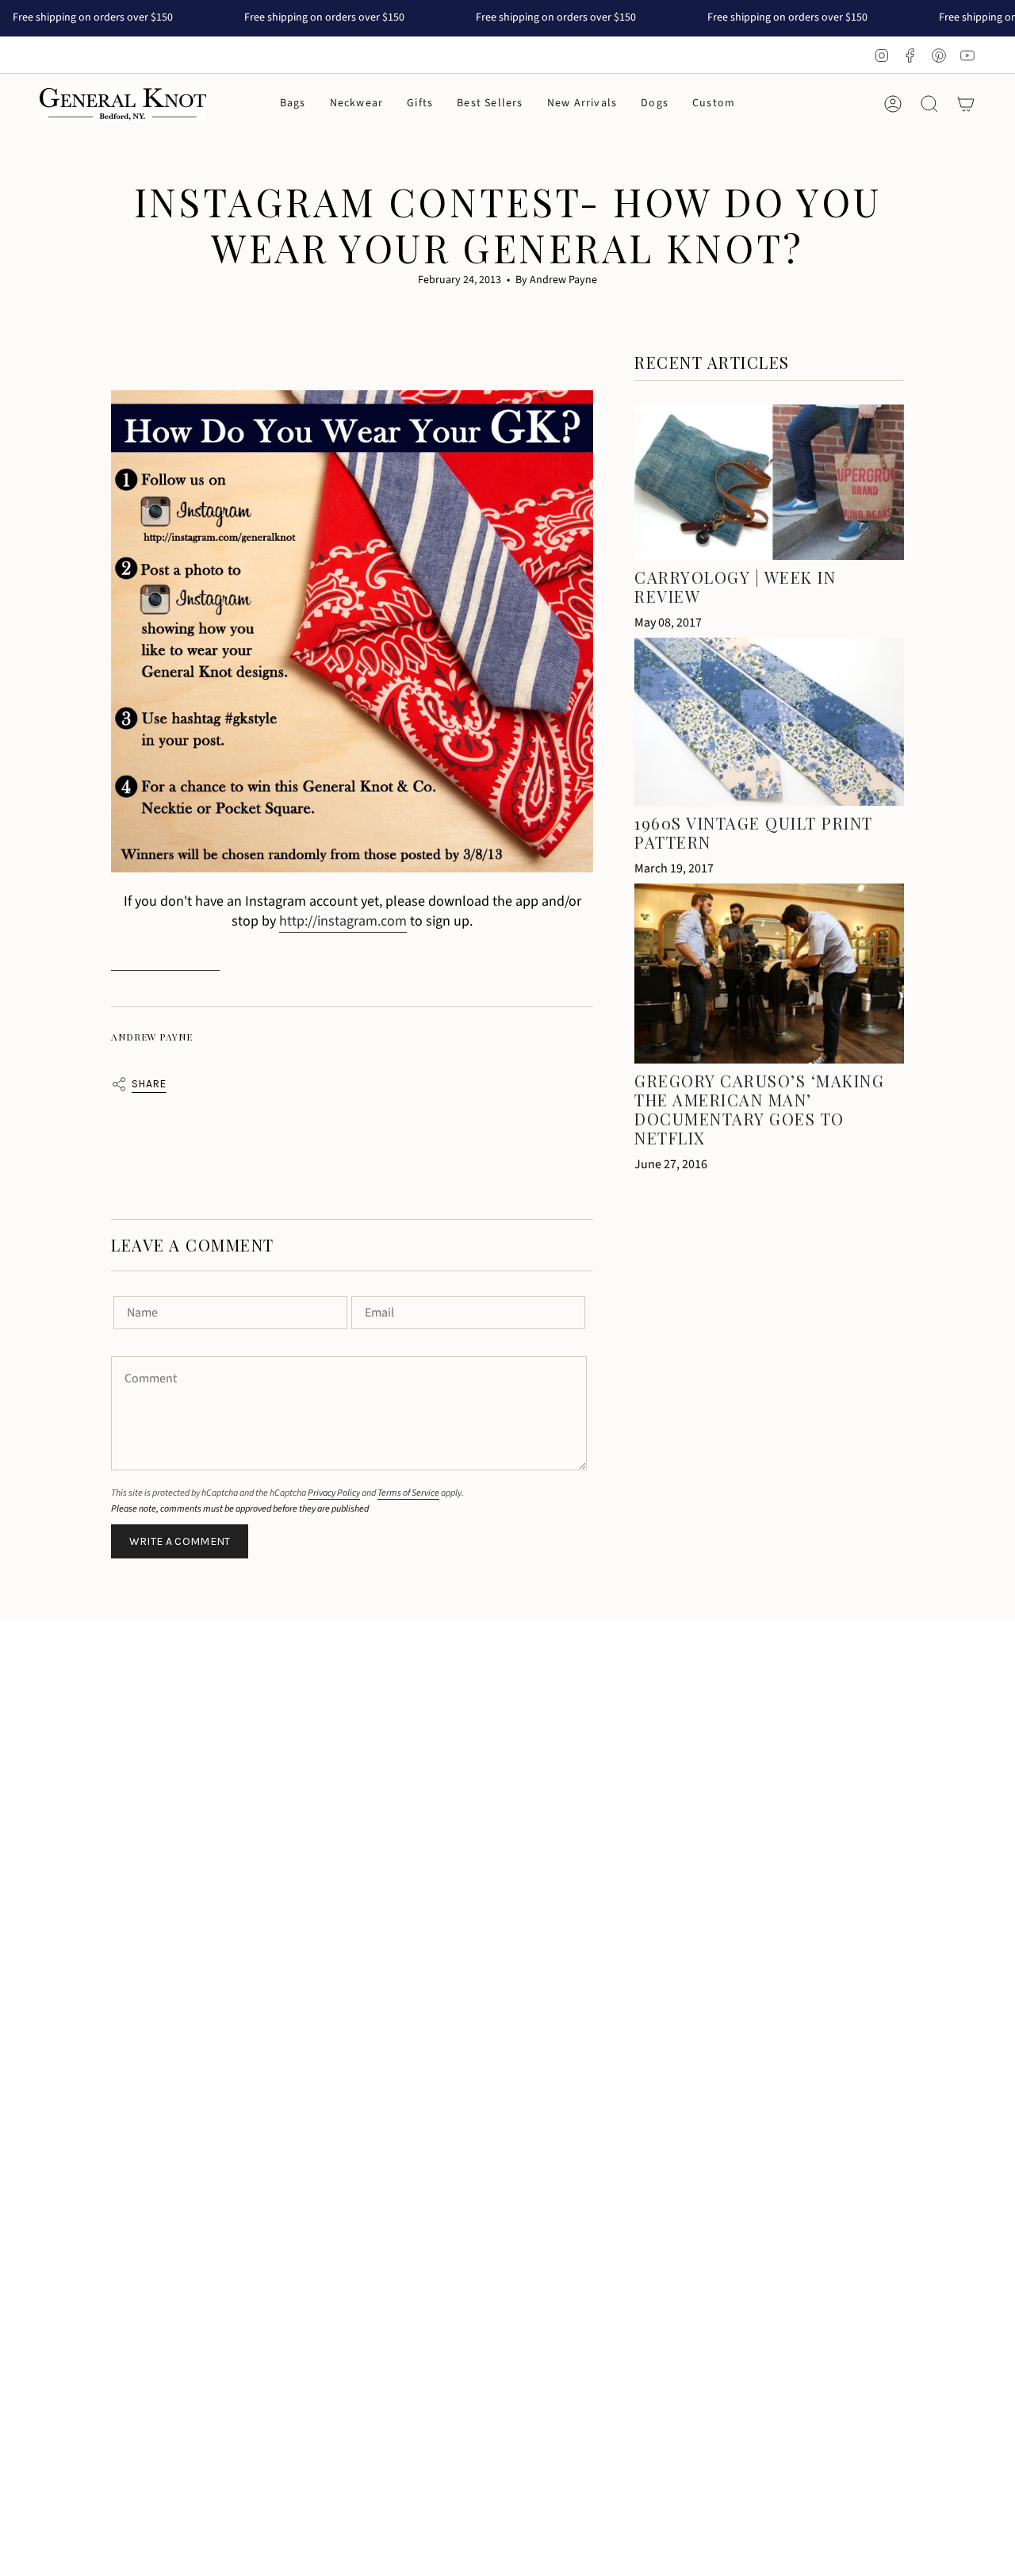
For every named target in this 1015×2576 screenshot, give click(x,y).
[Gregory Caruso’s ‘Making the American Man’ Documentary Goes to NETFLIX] (769, 974)
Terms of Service (408, 1493)
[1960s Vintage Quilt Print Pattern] (769, 722)
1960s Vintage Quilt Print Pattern (754, 832)
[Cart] (966, 104)
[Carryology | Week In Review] (769, 482)
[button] (293, 104)
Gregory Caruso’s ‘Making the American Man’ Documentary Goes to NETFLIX (759, 1109)
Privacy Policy (334, 1493)
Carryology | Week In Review (735, 586)
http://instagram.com (343, 921)
